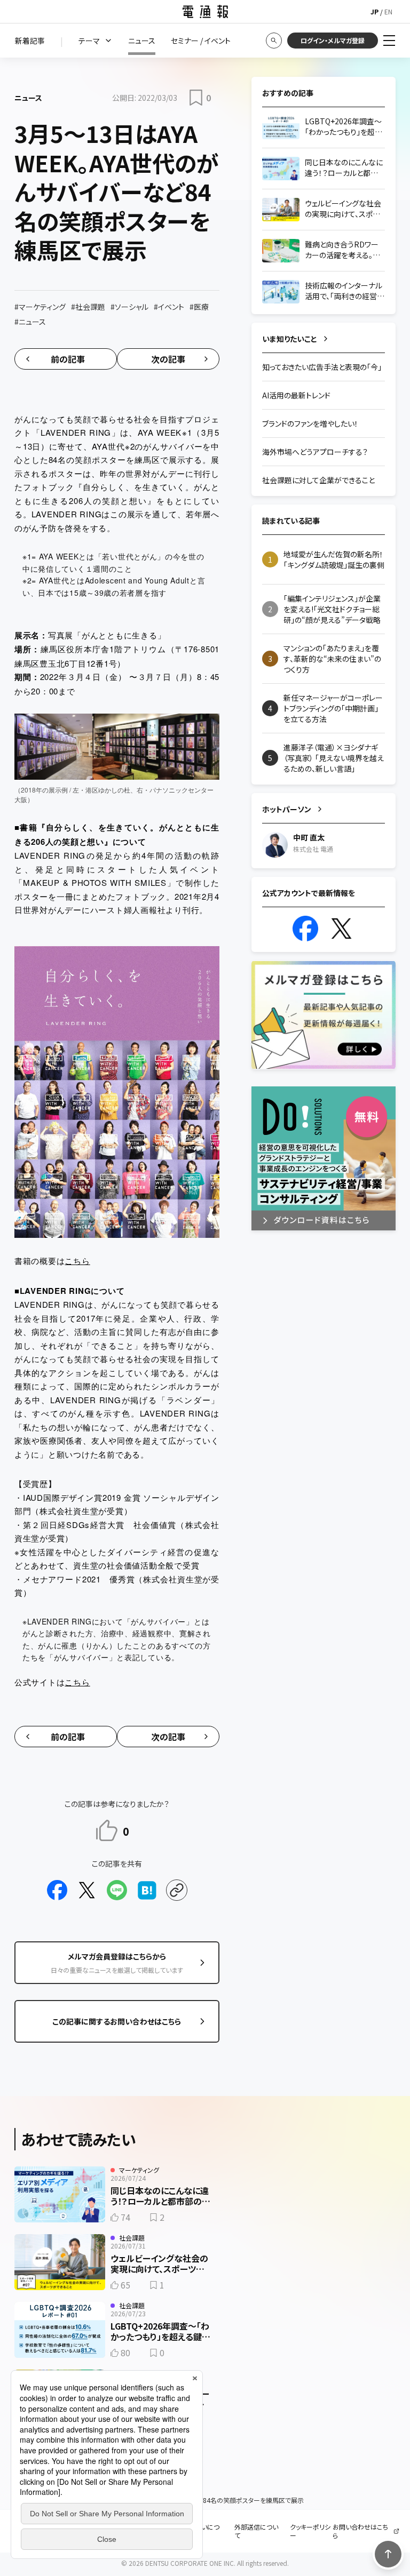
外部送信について (256, 2531)
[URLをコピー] (177, 1890)
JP (374, 11)
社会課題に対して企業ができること (318, 480)
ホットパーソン (287, 809)
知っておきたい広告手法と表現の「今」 (322, 367)
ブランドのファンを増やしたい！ (310, 423)
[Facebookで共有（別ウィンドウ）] (57, 1890)
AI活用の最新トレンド (296, 395)
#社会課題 (88, 307)
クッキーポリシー (310, 2531)
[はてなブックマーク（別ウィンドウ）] (147, 1890)
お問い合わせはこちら (360, 2531)
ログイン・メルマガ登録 (333, 40)
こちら (77, 1261)
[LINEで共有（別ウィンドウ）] (117, 1890)
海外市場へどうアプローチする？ (315, 452)
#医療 (199, 307)
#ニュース (30, 322)
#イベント (169, 307)
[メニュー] (389, 41)
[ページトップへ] (388, 2554)
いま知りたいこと (290, 339)
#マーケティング (40, 307)
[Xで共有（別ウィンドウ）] (87, 1890)
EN (388, 11)
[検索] (274, 41)
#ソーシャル (129, 307)
